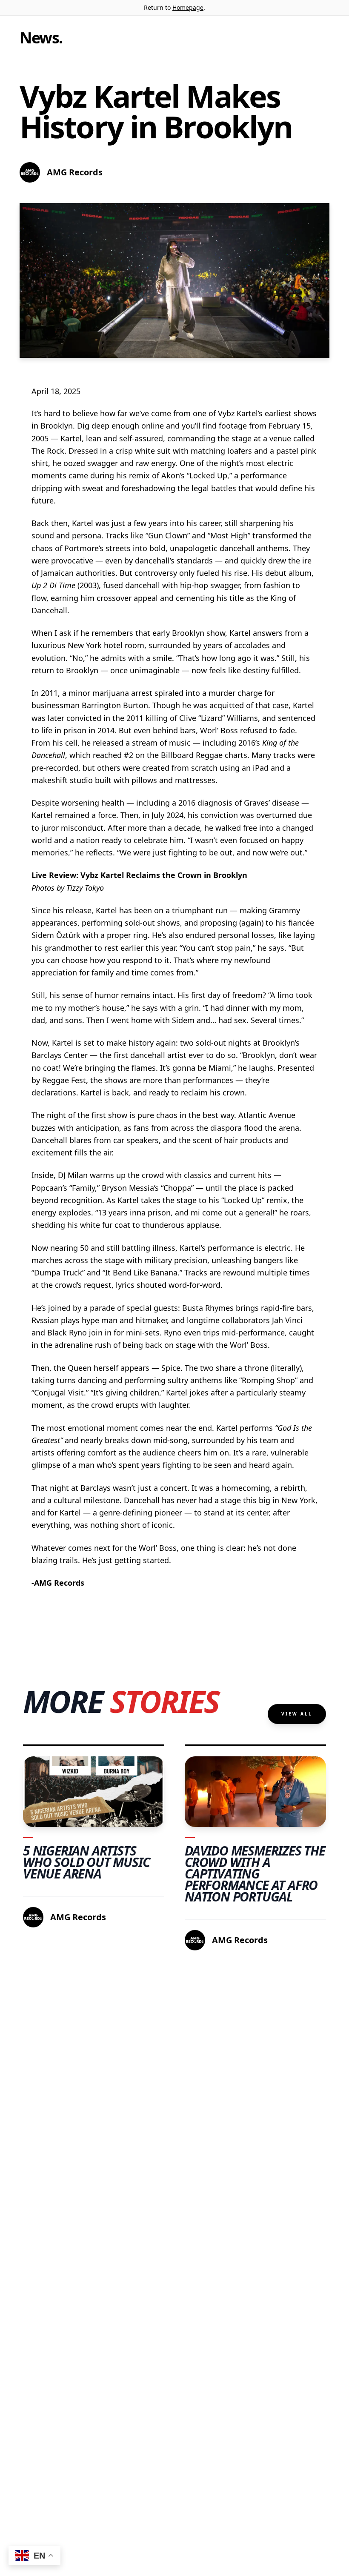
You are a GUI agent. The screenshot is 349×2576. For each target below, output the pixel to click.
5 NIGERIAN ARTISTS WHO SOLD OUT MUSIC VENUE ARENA (86, 1862)
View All (297, 1714)
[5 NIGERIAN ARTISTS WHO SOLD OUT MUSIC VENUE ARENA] (94, 1792)
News (39, 38)
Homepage (188, 7)
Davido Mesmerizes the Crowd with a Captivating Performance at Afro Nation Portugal (255, 1874)
